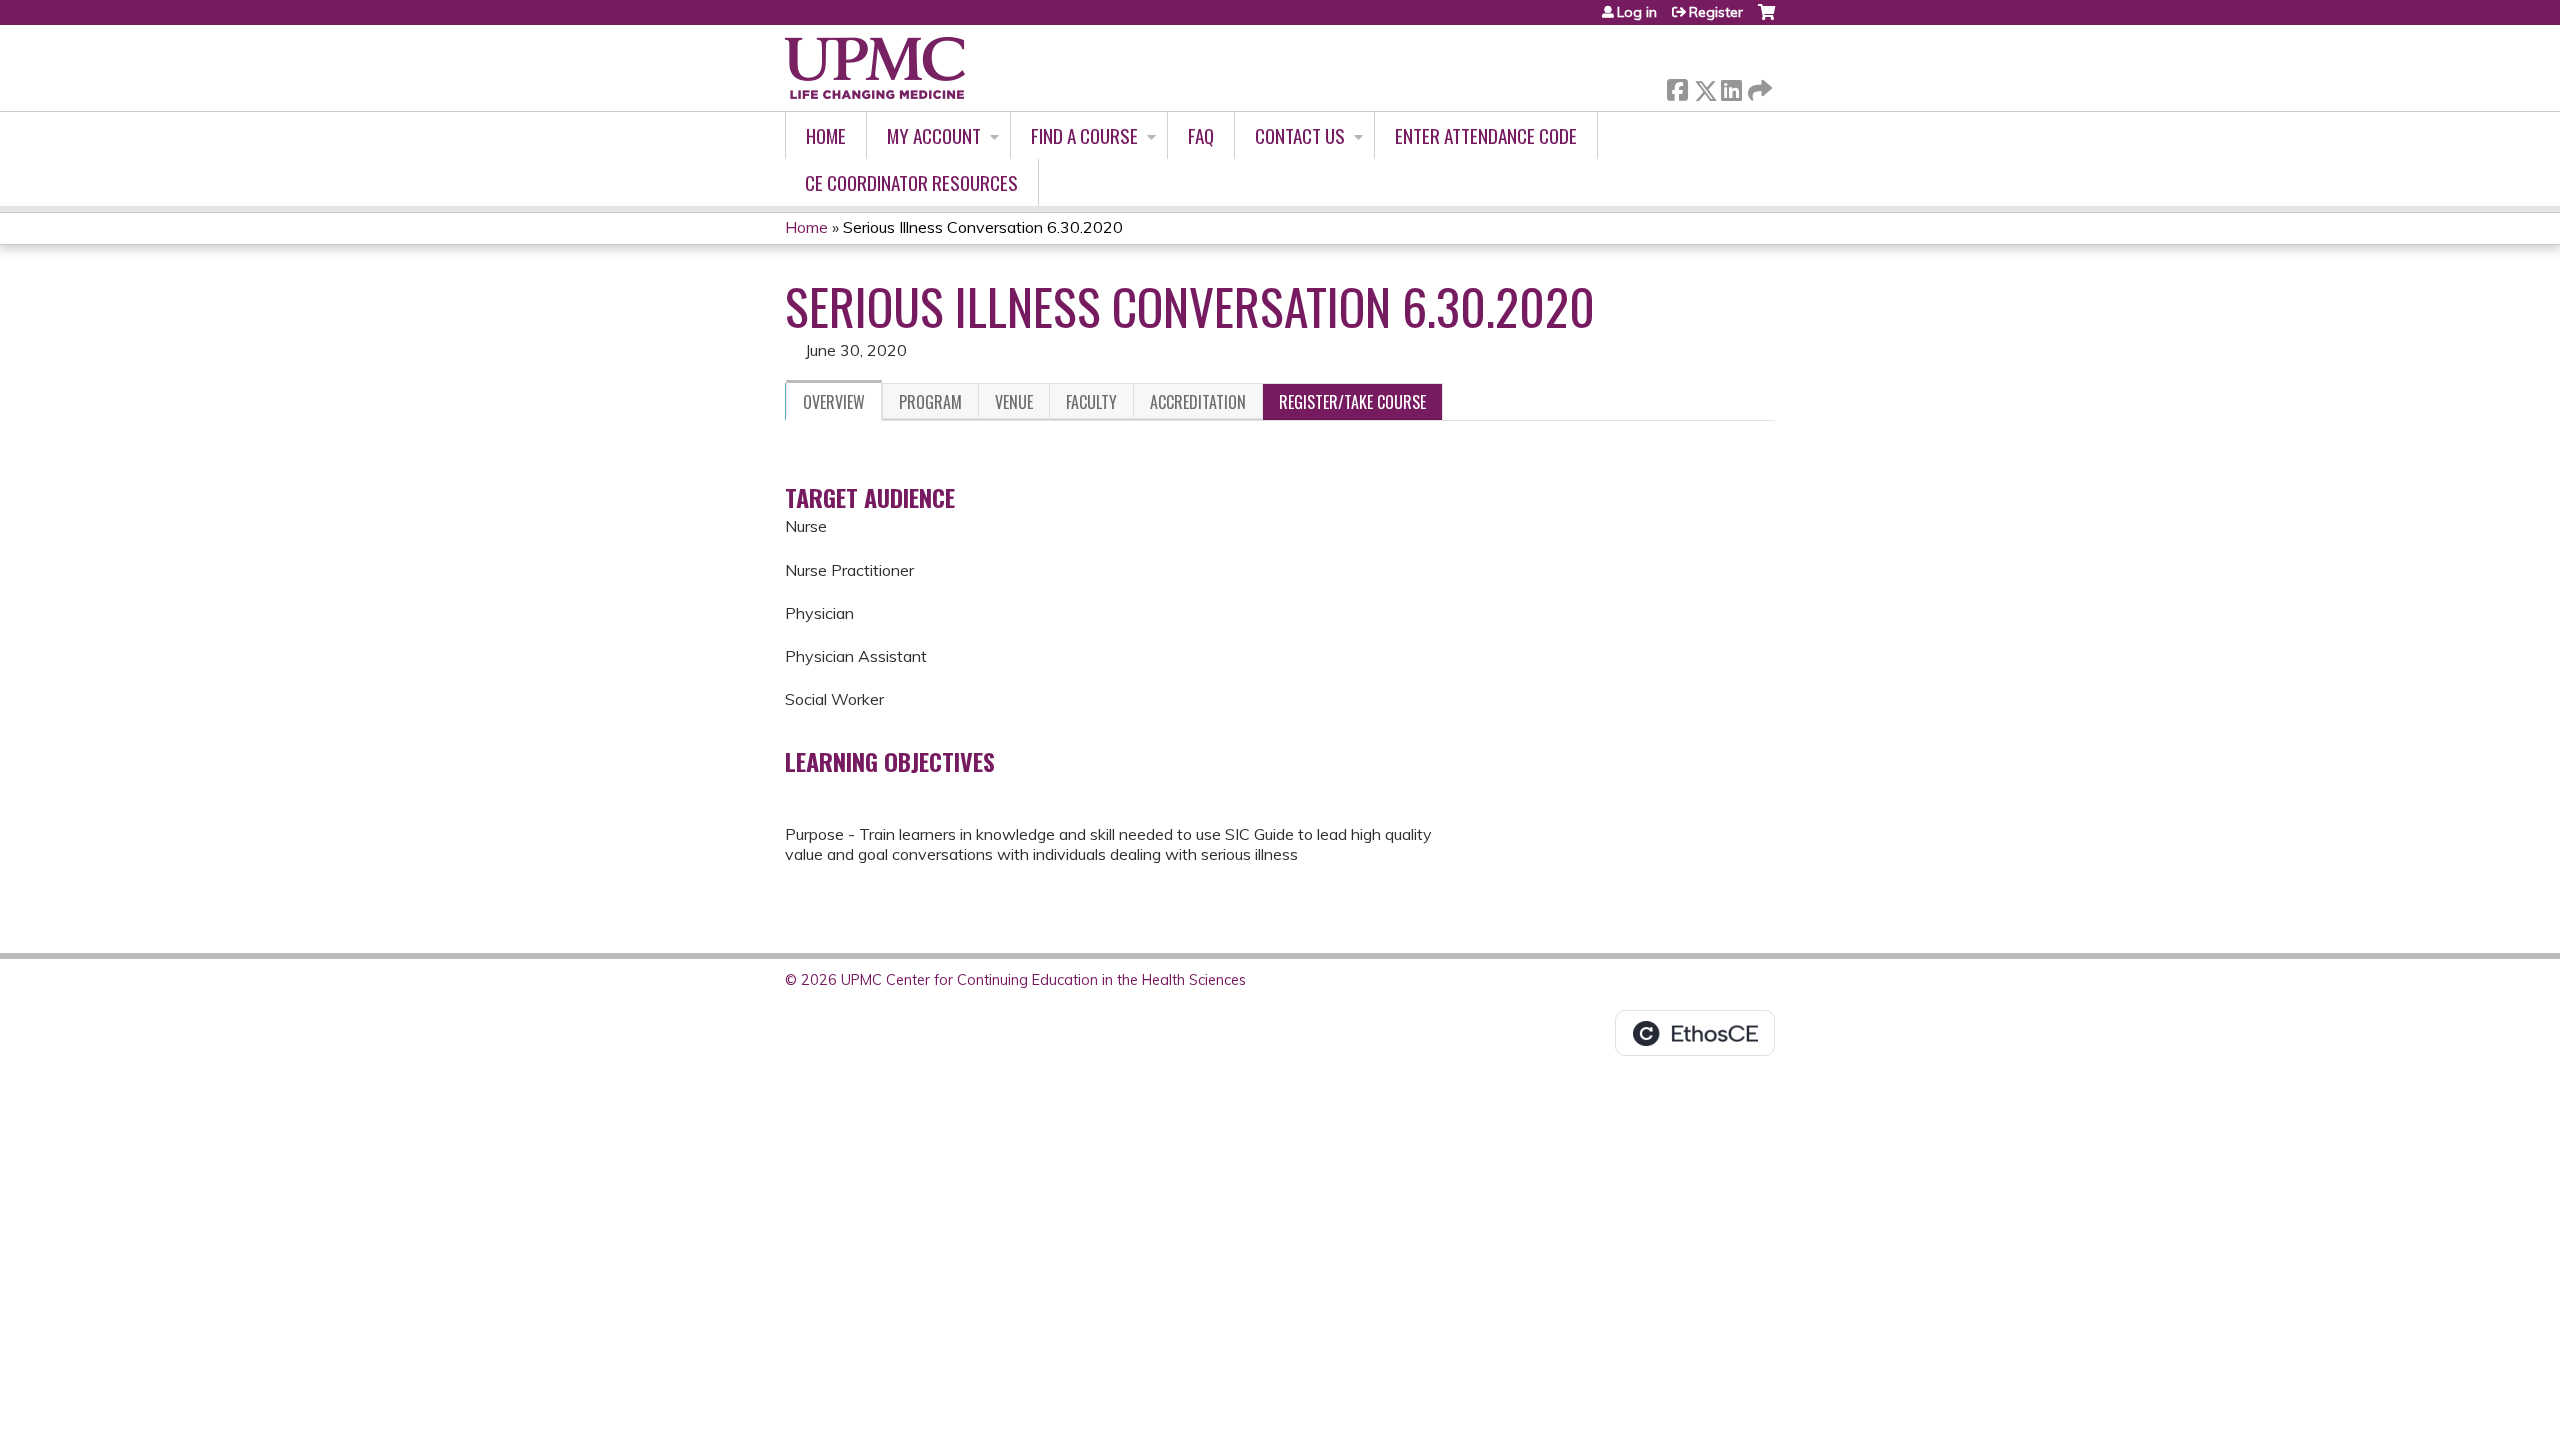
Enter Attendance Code (1486, 135)
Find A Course (1084, 135)
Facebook (1677, 86)
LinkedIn (1731, 86)
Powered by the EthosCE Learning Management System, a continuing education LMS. (1695, 1033)
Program (930, 402)
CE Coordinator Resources (911, 182)
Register (1716, 12)
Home (826, 135)
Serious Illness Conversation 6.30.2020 (983, 227)
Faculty (1091, 402)
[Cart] (1766, 19)
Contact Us (1300, 135)
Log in (1637, 12)
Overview (834, 402)
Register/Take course (1352, 402)
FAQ (1201, 135)
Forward (1758, 85)
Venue (1014, 402)
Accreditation (1198, 402)
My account (934, 135)
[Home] (875, 68)
